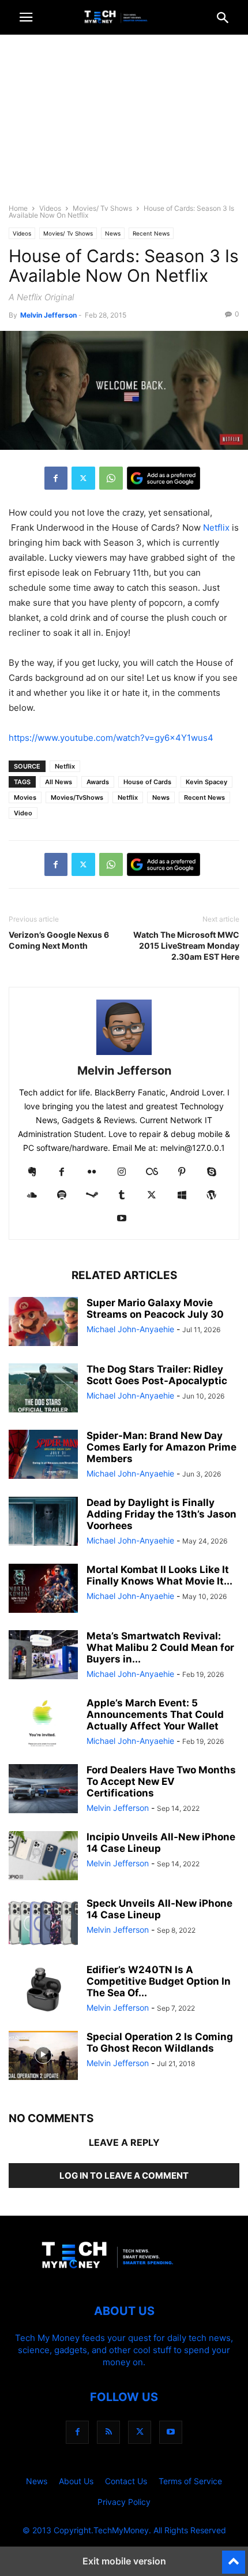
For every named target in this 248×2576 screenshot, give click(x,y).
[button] (26, 17)
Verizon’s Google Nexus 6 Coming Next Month (59, 940)
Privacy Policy (124, 2502)
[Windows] (182, 1196)
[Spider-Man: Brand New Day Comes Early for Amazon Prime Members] (43, 1456)
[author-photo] (124, 1055)
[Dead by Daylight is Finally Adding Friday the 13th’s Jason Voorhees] (43, 1523)
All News (59, 782)
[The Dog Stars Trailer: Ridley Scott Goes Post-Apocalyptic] (43, 1389)
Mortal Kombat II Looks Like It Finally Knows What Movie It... (159, 1575)
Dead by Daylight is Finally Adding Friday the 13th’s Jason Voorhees (161, 1514)
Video (23, 813)
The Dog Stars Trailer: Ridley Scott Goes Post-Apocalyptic (157, 1375)
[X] (83, 478)
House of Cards (147, 782)
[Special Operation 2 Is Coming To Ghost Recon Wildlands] (43, 2057)
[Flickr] (92, 1173)
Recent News (151, 233)
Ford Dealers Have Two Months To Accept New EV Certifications (161, 1781)
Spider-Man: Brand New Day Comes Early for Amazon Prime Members (161, 1447)
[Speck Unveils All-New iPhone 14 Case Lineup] (43, 1923)
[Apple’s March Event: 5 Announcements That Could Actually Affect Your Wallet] (43, 1723)
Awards (98, 782)
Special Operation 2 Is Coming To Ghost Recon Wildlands (160, 2042)
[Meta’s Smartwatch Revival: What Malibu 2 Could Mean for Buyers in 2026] (43, 1656)
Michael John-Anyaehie (130, 1329)
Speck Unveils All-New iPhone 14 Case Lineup (159, 1909)
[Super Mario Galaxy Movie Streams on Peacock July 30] (43, 1323)
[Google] (164, 478)
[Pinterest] (182, 1173)
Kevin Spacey (206, 782)
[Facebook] (56, 478)
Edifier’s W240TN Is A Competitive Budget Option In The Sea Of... (159, 1981)
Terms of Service (190, 2481)
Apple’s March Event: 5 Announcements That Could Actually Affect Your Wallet (155, 1714)
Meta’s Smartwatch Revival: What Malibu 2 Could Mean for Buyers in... (160, 1647)
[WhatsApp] (111, 478)
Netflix (216, 527)
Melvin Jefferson (48, 315)
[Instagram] (122, 1173)
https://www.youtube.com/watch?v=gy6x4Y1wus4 (111, 738)
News (113, 233)
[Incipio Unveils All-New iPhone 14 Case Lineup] (43, 1857)
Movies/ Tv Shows (102, 208)
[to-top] (234, 2557)
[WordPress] (212, 1196)
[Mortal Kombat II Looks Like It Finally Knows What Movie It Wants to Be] (43, 1590)
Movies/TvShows (77, 797)
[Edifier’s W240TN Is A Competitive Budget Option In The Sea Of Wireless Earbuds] (43, 1990)
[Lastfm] (152, 1173)
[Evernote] (32, 1173)
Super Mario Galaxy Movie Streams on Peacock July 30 (155, 1308)
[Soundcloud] (32, 1196)
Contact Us (126, 2481)
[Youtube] (122, 1219)
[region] (124, 124)
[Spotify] (62, 1196)
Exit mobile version (124, 2561)
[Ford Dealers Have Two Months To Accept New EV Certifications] (43, 1790)
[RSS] (108, 2432)
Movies (25, 797)
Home (18, 208)
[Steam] (92, 1196)
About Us (76, 2481)
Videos (50, 208)
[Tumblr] (122, 1196)
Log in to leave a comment (124, 2176)
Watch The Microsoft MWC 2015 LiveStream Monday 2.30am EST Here (186, 946)
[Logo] (124, 2276)
